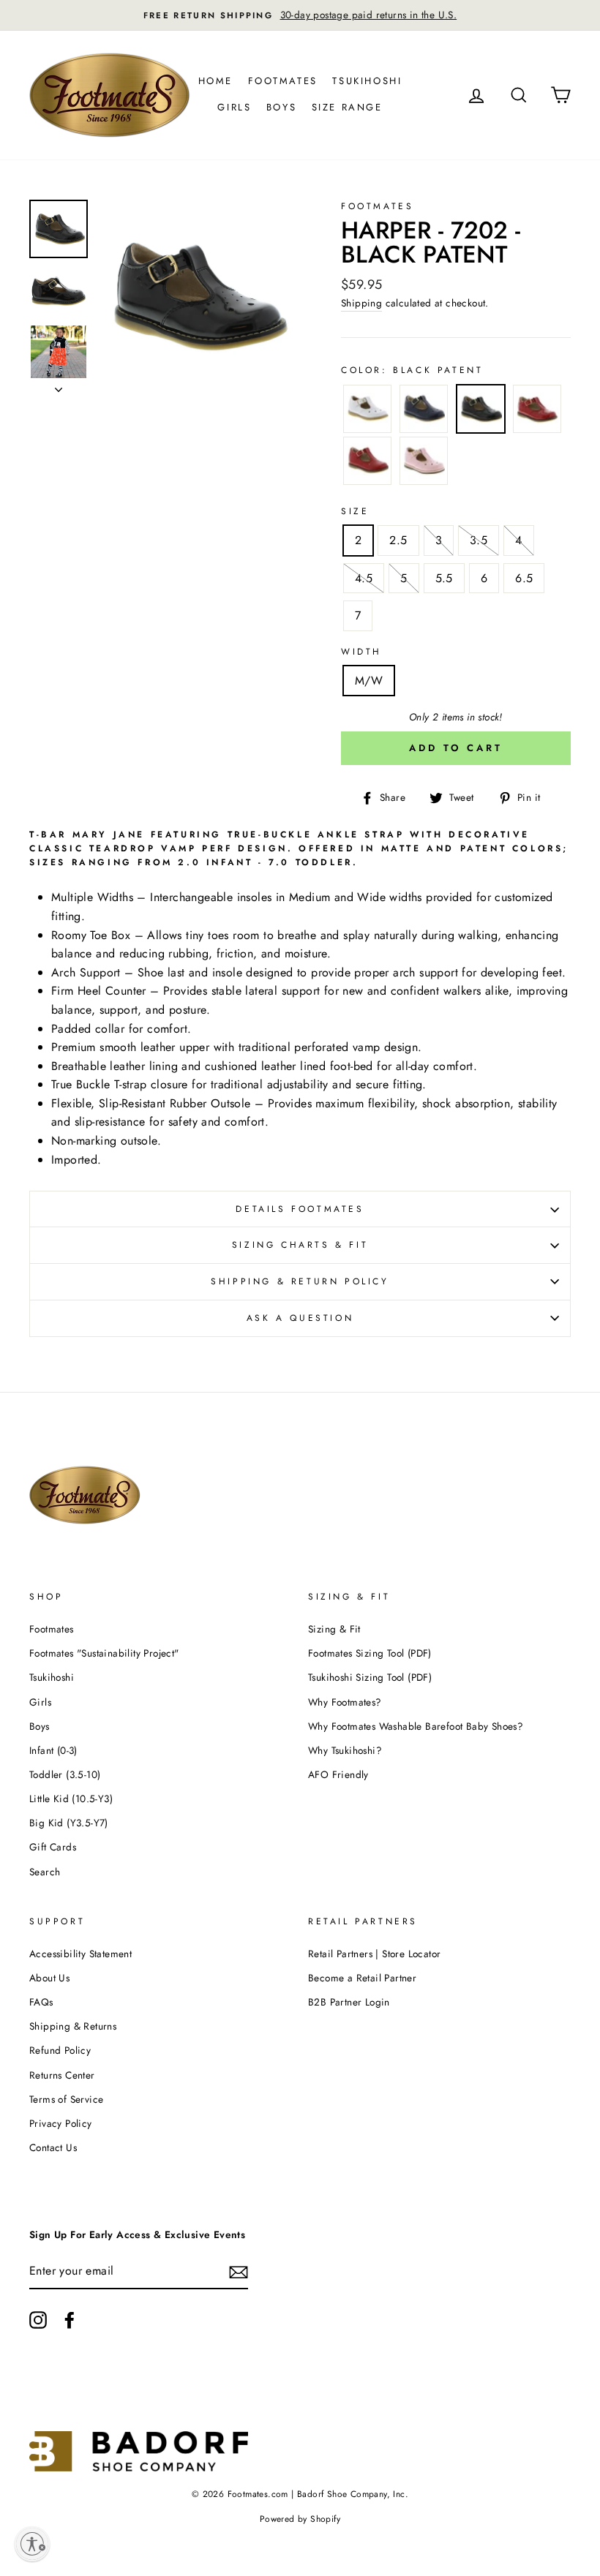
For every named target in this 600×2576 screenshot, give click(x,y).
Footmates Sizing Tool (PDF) (370, 1653)
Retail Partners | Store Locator (374, 1954)
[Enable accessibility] (32, 2544)
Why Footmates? (345, 1702)
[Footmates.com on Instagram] (38, 2320)
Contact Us (53, 2147)
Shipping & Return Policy (300, 1281)
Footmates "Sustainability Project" (104, 1653)
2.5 (398, 540)
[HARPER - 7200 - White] (367, 412)
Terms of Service (66, 2099)
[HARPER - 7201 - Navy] (424, 412)
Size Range (347, 107)
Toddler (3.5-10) (65, 1774)
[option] (300, 15)
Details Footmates (300, 1209)
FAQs (41, 2002)
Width (361, 652)
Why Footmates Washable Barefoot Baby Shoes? (416, 1726)
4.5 (364, 578)
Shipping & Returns (73, 2026)
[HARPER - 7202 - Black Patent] (481, 412)
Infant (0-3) (53, 1750)
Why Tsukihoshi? (345, 1750)
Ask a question (300, 1318)
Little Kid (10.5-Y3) (71, 1799)
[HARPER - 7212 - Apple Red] (367, 464)
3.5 (479, 540)
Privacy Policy (61, 2123)
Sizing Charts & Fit (300, 1245)
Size (355, 511)
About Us (49, 1978)
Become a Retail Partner (362, 1978)
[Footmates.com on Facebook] (70, 2320)
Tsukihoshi (367, 81)
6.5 (524, 578)
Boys (281, 107)
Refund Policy (60, 2050)
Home (215, 81)
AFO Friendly (338, 1774)
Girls (234, 107)
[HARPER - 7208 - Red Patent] (537, 412)
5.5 (444, 578)
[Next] (59, 385)
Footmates (283, 81)
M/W (369, 681)
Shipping (361, 303)
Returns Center (62, 2075)
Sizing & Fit (334, 1629)
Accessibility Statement (80, 1954)
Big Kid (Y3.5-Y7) (69, 1823)
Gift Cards (53, 1847)
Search (45, 1872)
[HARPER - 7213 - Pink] (424, 464)
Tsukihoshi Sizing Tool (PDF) (370, 1677)
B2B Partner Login (349, 2002)
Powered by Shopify (300, 2519)
